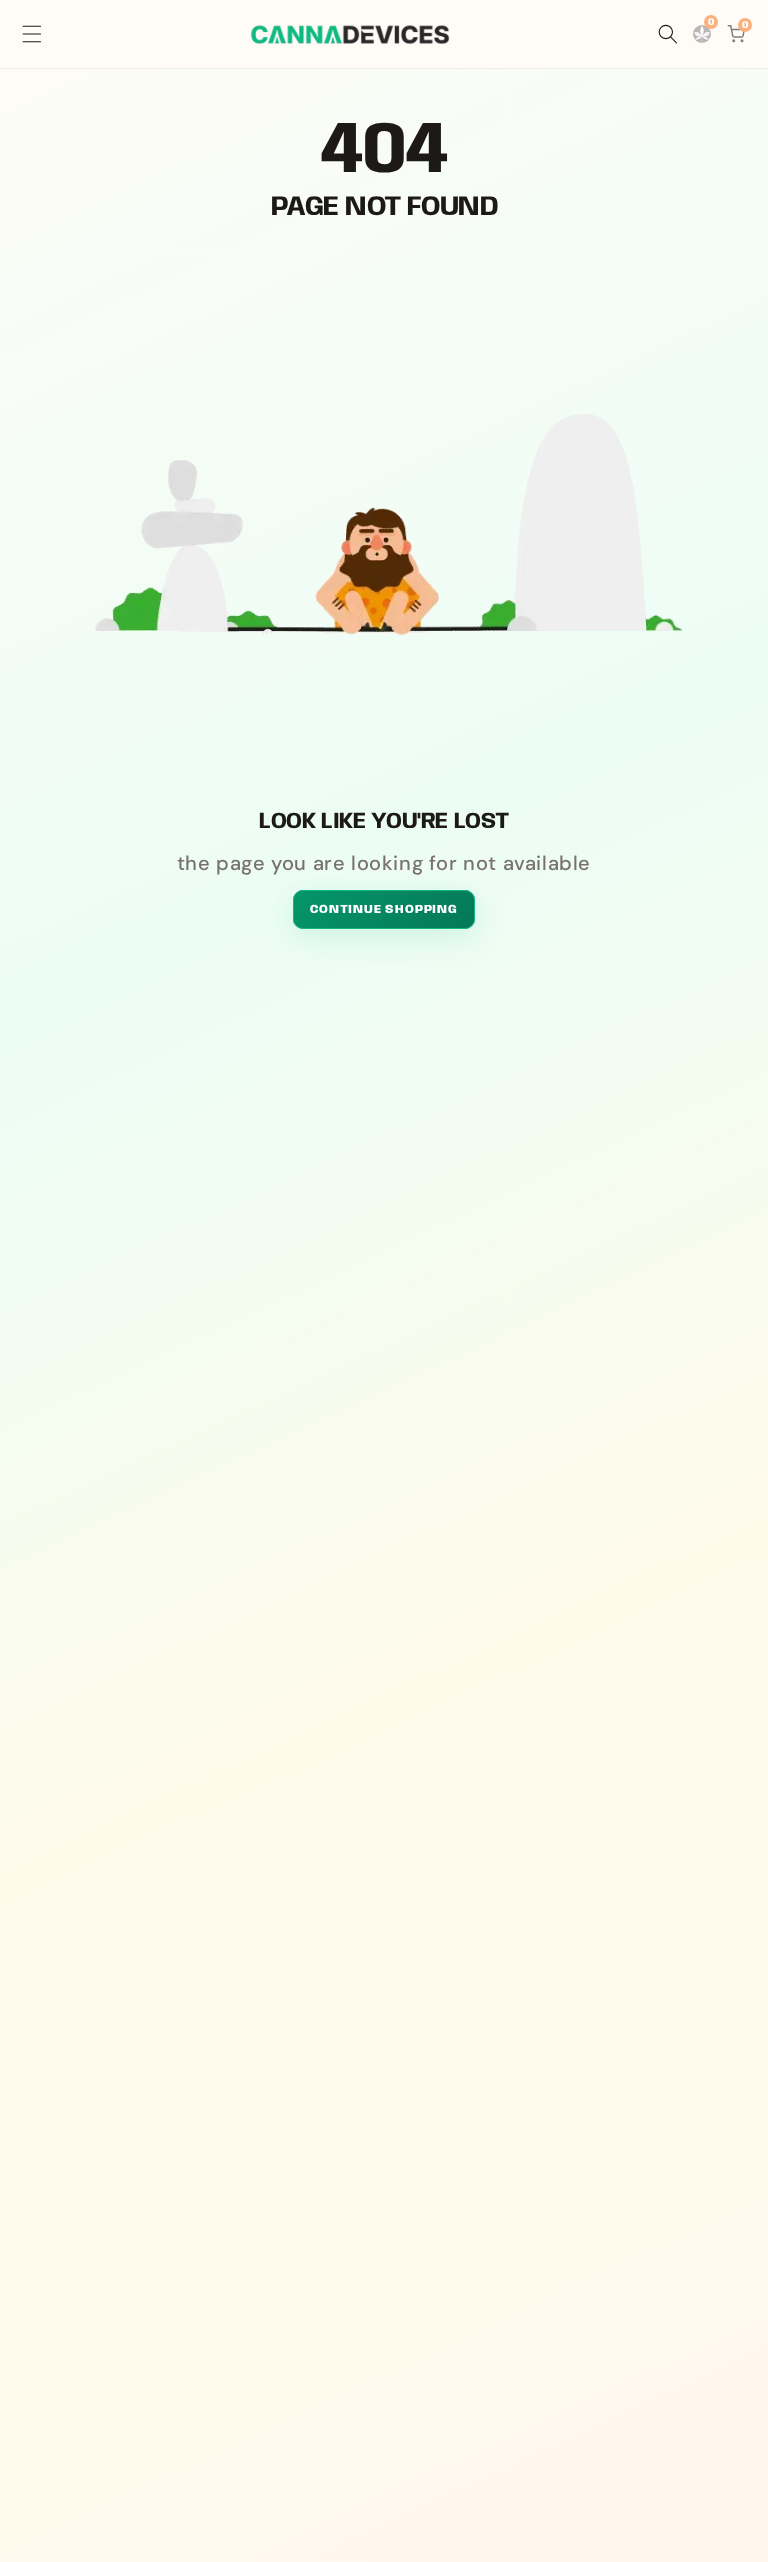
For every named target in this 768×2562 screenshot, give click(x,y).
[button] (32, 34)
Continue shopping (384, 909)
